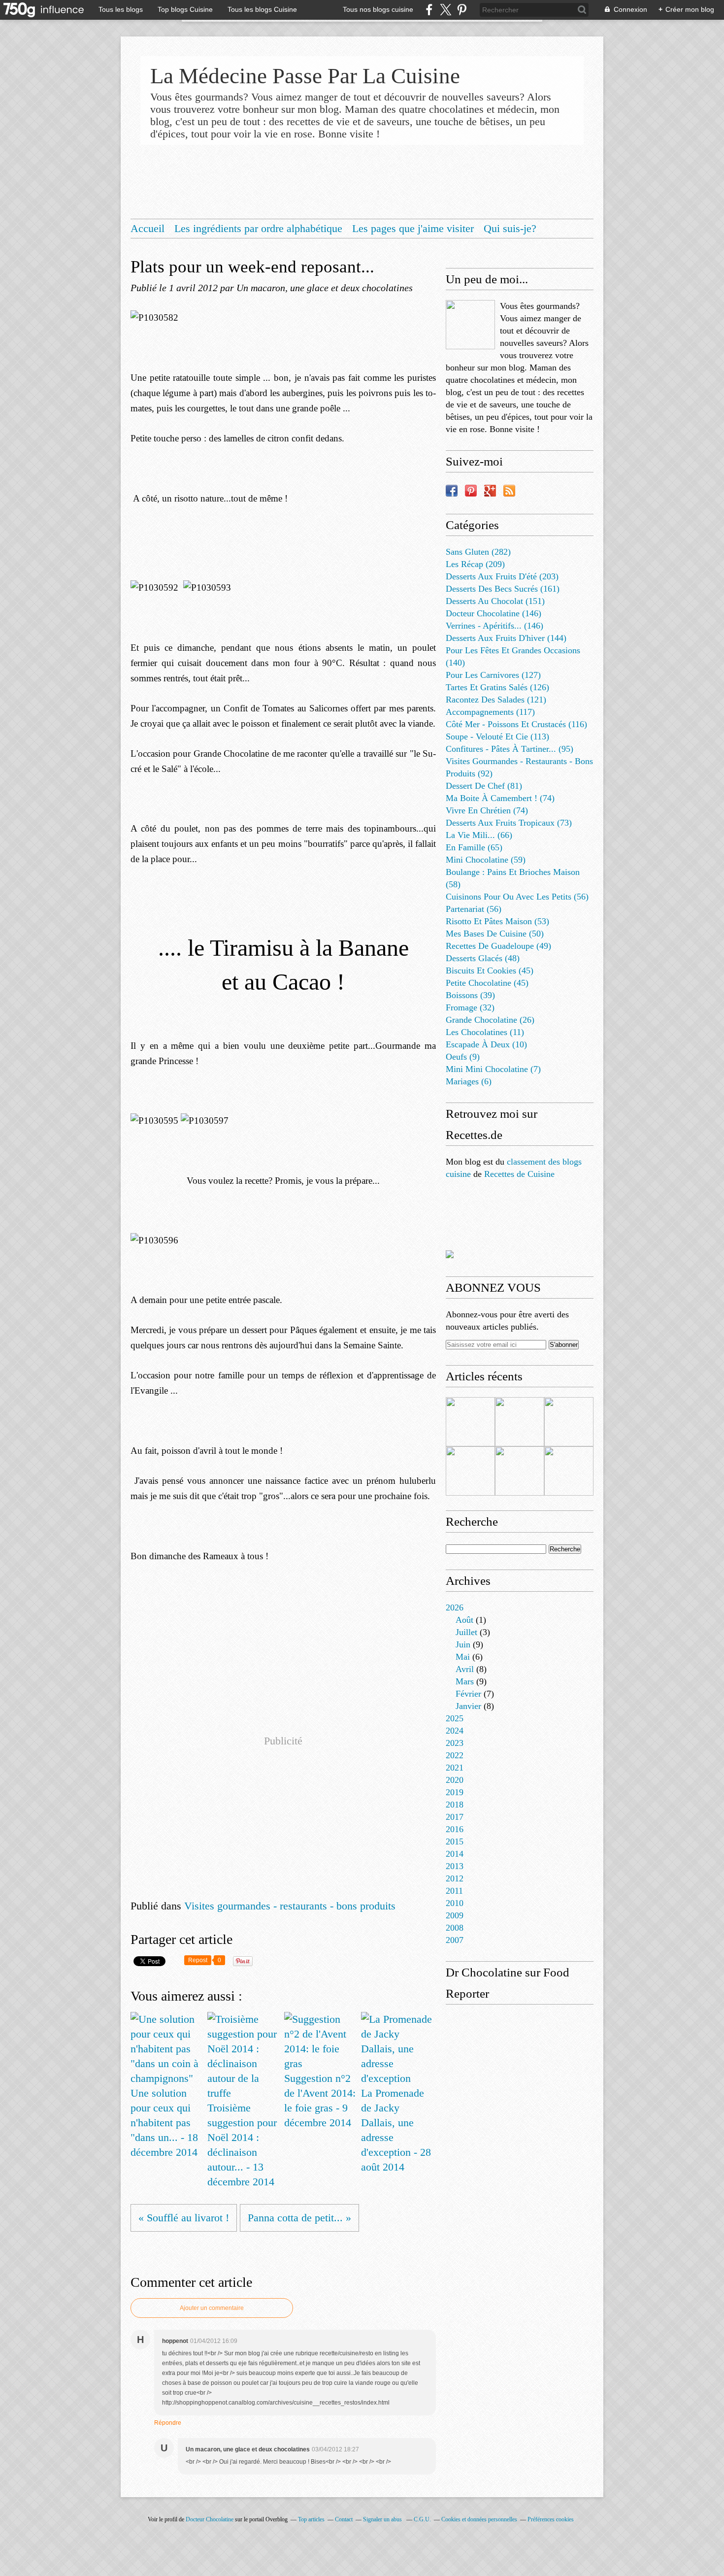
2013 (455, 1866)
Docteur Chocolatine (210, 2519)
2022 (455, 1755)
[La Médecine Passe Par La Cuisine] (470, 325)
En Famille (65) (474, 847)
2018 (455, 1805)
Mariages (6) (469, 1081)
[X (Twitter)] (445, 10)
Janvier (468, 1706)
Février (468, 1694)
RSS (509, 491)
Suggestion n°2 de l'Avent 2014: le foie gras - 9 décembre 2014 (320, 2100)
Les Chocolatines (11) (485, 1032)
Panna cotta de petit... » (299, 2218)
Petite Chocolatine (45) (487, 983)
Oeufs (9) (463, 1057)
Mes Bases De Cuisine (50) (495, 934)
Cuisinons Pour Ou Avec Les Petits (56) (517, 897)
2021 (455, 1768)
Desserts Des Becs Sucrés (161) (503, 589)
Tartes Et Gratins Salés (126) (497, 687)
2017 (455, 1817)
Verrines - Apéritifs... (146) (494, 626)
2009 (455, 1915)
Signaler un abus (383, 2519)
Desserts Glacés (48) (483, 958)
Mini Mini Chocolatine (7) (493, 1069)
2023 (455, 1743)
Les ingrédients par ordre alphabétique (258, 228)
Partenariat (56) (474, 909)
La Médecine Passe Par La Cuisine (305, 76)
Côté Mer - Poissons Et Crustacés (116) (516, 724)
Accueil (148, 228)
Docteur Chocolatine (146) (494, 613)
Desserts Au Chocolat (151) (495, 601)
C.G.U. (422, 2519)
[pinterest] (462, 10)
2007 (455, 1940)
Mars (465, 1681)
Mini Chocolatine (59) (486, 860)
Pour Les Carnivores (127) (493, 675)
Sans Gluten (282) (478, 552)
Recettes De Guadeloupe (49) (498, 946)
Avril (465, 1669)
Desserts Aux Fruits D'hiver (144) (506, 638)
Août (464, 1620)
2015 (455, 1841)
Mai (463, 1657)
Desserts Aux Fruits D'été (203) (502, 576)
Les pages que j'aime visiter (413, 228)
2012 (455, 1878)
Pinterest (471, 491)
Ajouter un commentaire (212, 2308)
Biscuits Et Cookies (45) (490, 970)
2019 (455, 1792)
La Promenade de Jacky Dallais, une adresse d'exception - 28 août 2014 (396, 2130)
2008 (455, 1928)
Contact (344, 2519)
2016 (455, 1829)
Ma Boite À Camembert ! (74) (500, 798)
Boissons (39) (470, 995)
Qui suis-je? (510, 228)
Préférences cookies (551, 2519)
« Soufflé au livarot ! (184, 2218)
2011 (454, 1891)
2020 (455, 1780)
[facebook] (429, 10)
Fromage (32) (470, 1007)
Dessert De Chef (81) (484, 786)
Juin (463, 1644)
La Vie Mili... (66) (479, 835)
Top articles (311, 2519)
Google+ (490, 491)
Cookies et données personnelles (479, 2519)
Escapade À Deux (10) (486, 1044)
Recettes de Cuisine (519, 1174)
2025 (455, 1718)
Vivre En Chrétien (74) (487, 810)
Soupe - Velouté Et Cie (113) (497, 736)
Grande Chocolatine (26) (490, 1020)
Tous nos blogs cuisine (378, 9)
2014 (455, 1854)
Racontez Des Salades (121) (496, 700)
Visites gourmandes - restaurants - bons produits (290, 1906)
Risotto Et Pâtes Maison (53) (497, 921)
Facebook (452, 491)
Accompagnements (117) (490, 712)
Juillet (466, 1632)
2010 (455, 1903)
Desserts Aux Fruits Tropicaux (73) (509, 823)
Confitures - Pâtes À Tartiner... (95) (510, 749)
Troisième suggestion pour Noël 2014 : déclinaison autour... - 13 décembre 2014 (242, 2145)
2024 (455, 1731)
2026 (455, 1607)
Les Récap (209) (475, 564)
